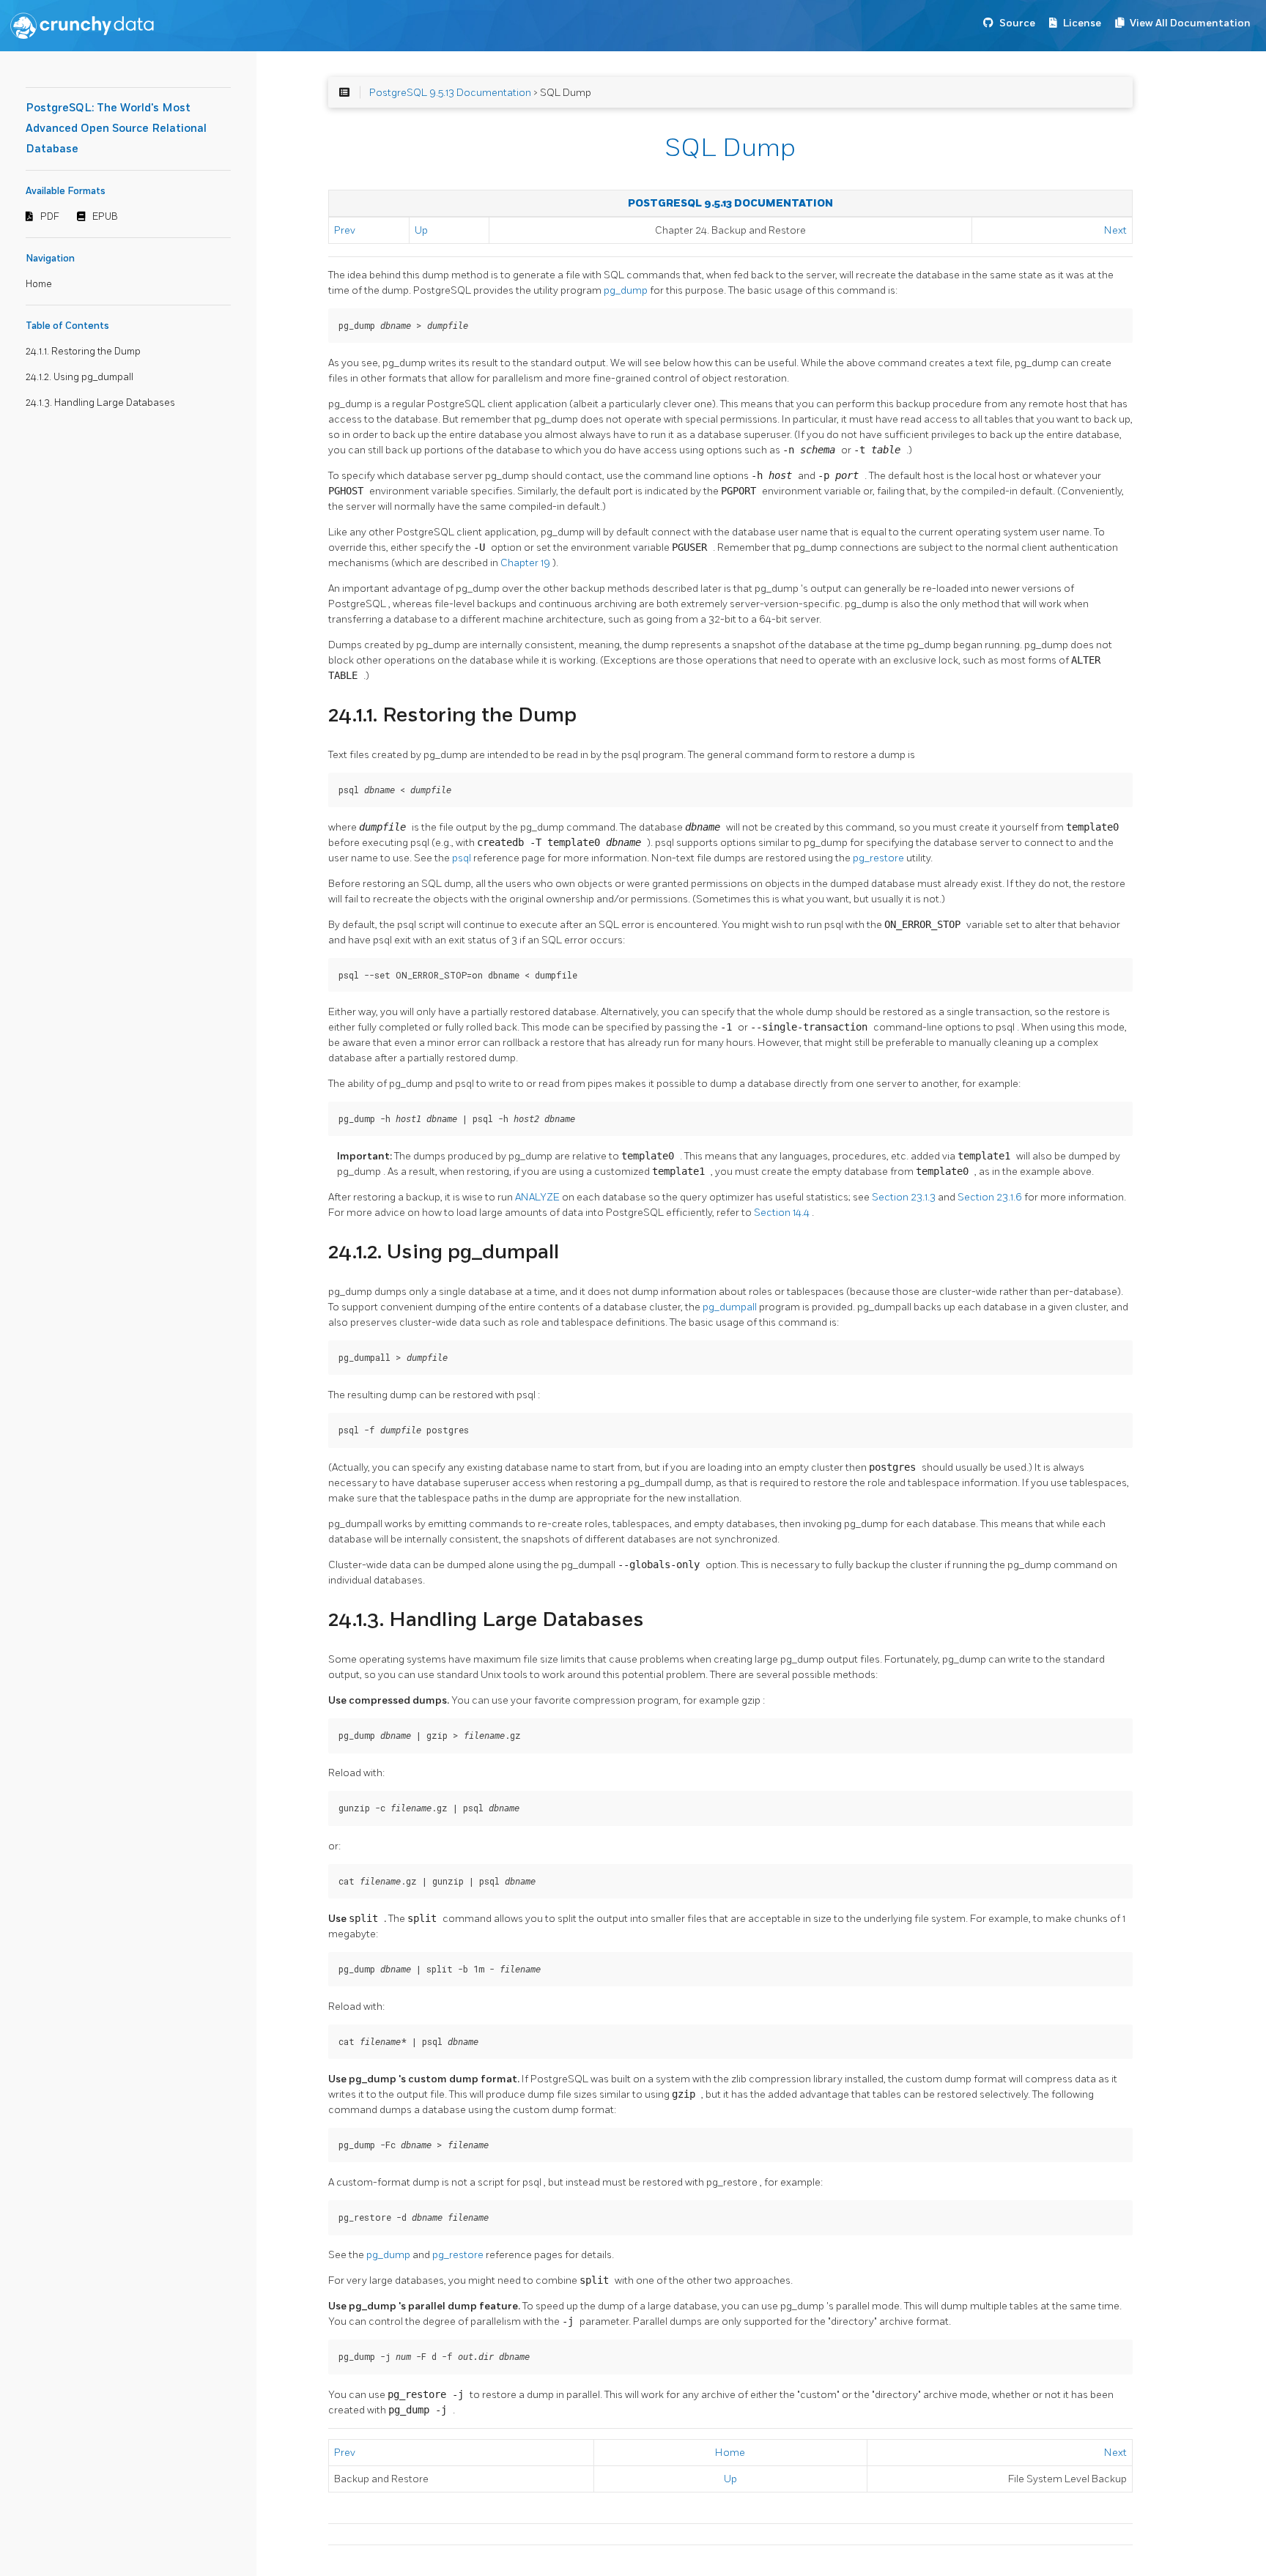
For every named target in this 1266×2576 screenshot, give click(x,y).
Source (1017, 23)
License (1082, 23)
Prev (345, 230)
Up (421, 230)
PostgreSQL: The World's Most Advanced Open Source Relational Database (116, 129)
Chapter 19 (526, 563)
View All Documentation (1190, 23)
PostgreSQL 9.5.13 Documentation (450, 93)
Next (1115, 230)
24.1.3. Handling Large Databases (100, 403)
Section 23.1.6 (991, 1197)
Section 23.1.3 (905, 1197)
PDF (50, 217)
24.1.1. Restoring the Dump (83, 352)
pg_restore (880, 858)
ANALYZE (538, 1197)
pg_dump (627, 290)
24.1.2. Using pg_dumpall (79, 377)
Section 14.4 (783, 1213)
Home (39, 284)
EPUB (105, 217)
